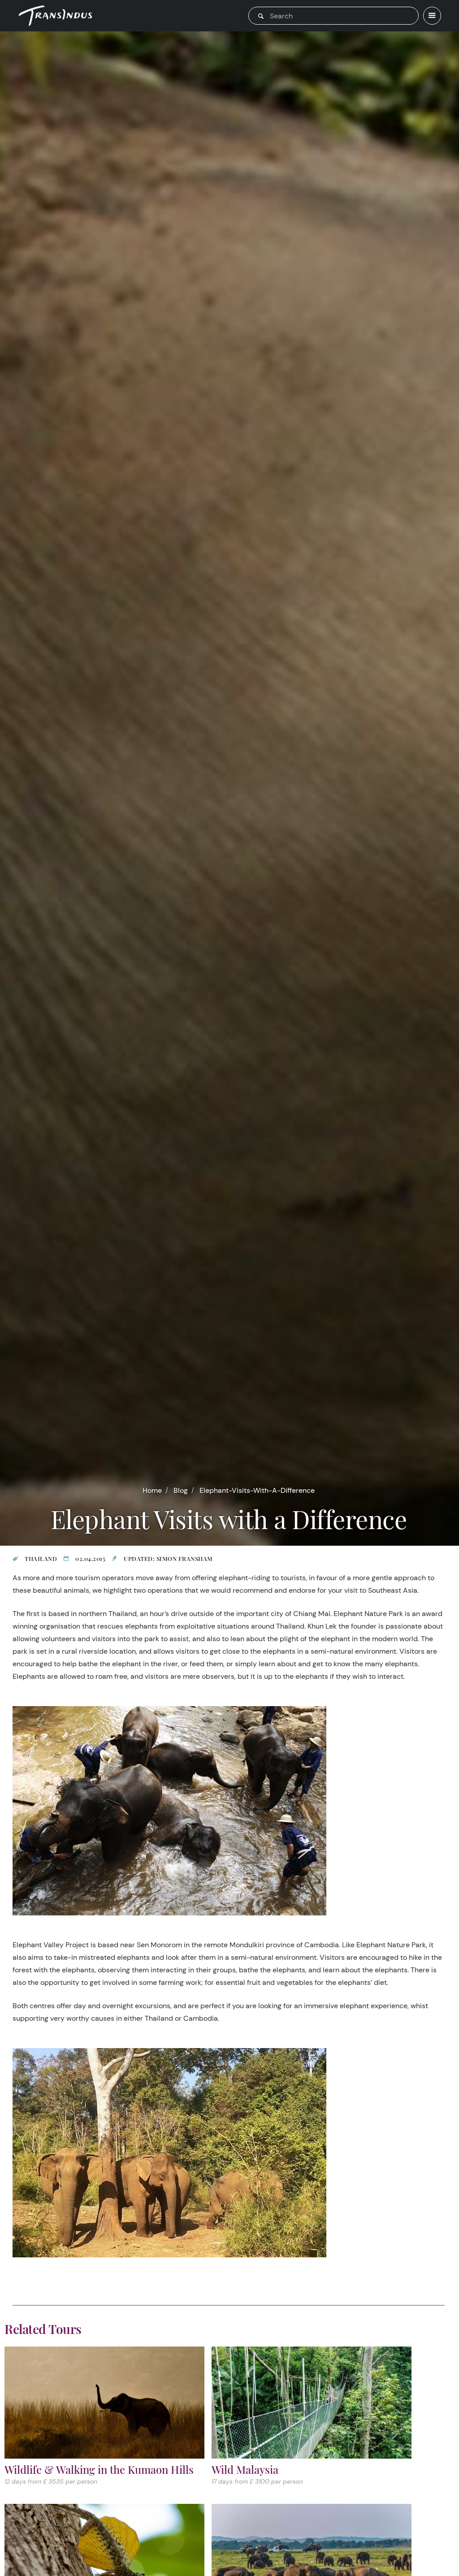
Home (152, 1490)
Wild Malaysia (245, 2469)
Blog (181, 1490)
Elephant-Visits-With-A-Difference (257, 1490)
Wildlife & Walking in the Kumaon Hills (99, 2469)
